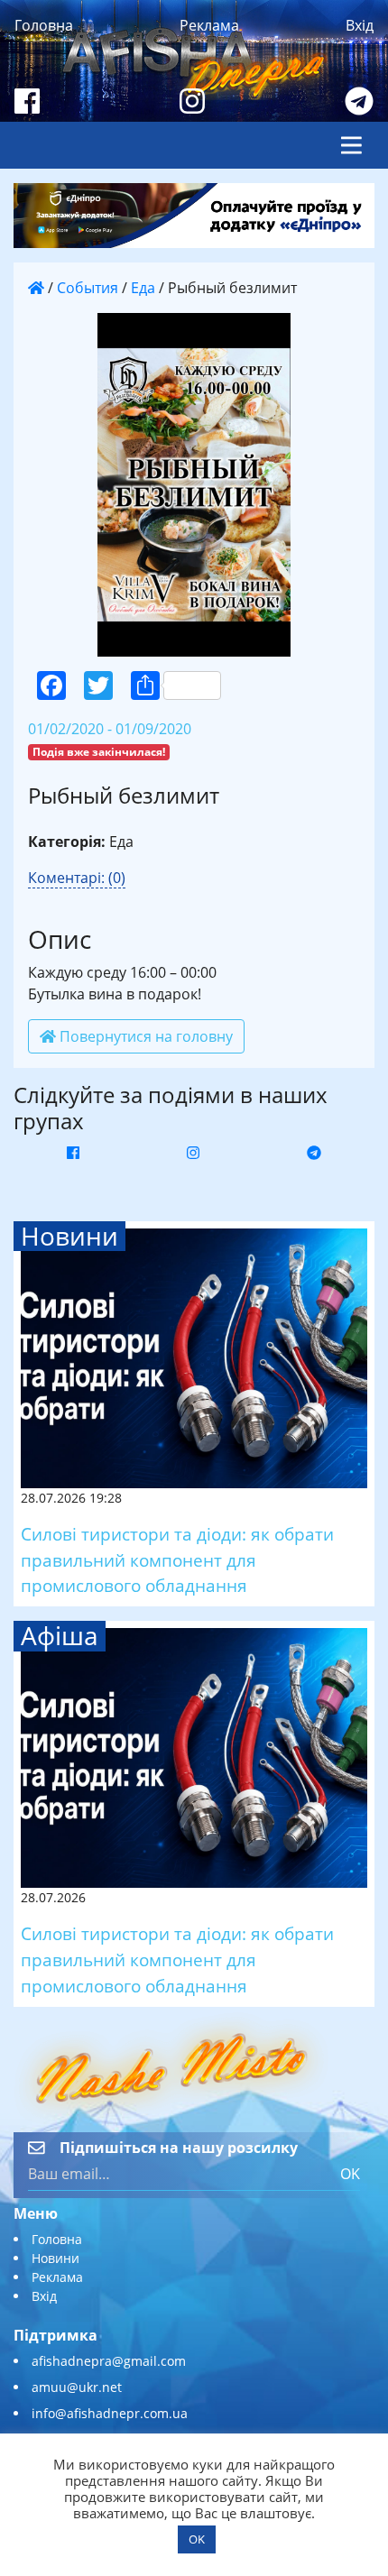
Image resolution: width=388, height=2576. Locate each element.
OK (350, 2174)
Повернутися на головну (144, 1036)
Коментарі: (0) (77, 878)
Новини (55, 2258)
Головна (44, 25)
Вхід (360, 25)
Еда (143, 288)
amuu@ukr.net (77, 2387)
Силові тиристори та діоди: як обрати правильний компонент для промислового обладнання (177, 1560)
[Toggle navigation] (351, 145)
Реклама (209, 25)
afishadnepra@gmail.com (109, 2361)
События (88, 288)
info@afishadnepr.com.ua (110, 2413)
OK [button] (197, 2539)
